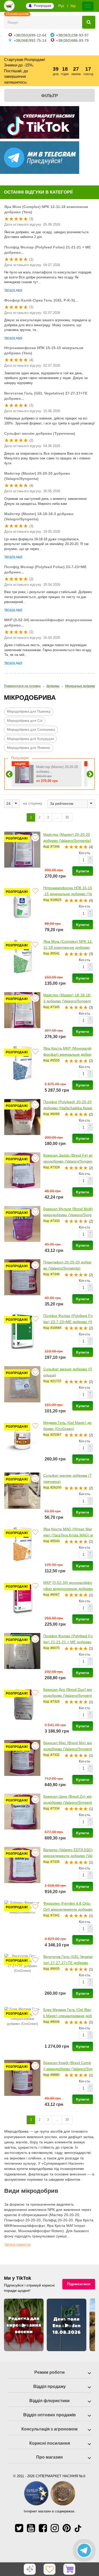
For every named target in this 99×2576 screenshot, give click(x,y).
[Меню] (88, 6)
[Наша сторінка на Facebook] (43, 2528)
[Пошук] (89, 22)
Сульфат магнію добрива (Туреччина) (40, 433)
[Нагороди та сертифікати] (49, 2504)
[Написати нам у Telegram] (84, 2550)
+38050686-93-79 (72, 40)
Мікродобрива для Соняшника (31, 730)
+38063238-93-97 (72, 35)
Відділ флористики (49, 2401)
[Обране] (50, 2569)
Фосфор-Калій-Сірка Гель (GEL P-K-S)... (41, 300)
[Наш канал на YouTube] (31, 2528)
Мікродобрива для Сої (25, 721)
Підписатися (79, 2284)
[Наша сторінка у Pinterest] (67, 2528)
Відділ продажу (49, 2386)
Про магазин (49, 2457)
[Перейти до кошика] (69, 2569)
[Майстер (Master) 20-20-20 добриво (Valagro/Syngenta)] (24, 774)
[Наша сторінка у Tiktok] (78, 2528)
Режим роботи (49, 2372)
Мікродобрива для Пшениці (29, 711)
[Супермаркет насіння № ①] (9, 6)
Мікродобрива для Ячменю (29, 748)
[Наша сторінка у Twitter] (19, 2528)
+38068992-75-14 (30, 40)
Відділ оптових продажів (49, 2415)
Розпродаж (43, 6)
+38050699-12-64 (30, 35)
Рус (61, 6)
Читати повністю (17, 2245)
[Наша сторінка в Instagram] (55, 2528)
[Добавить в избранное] (35, 838)
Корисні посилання (50, 2443)
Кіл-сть (85, 853)
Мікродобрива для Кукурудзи (30, 739)
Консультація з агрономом (49, 2429)
